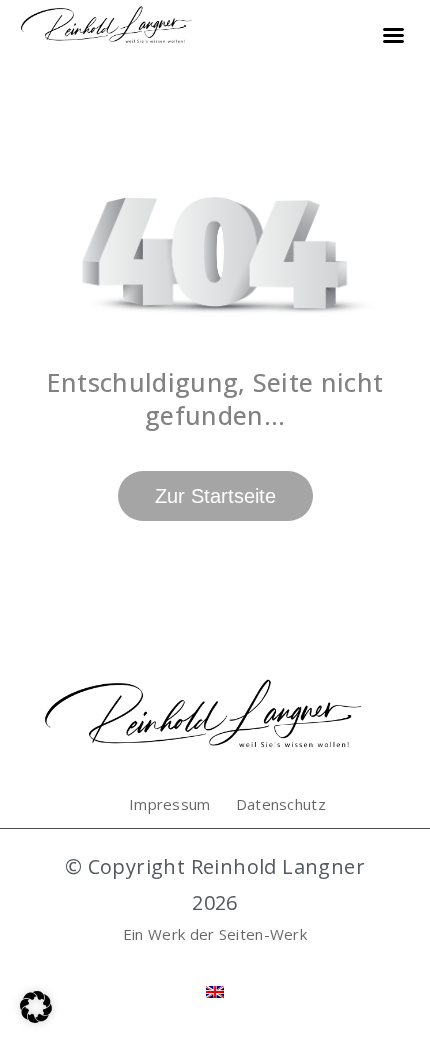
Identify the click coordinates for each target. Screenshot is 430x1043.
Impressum (170, 804)
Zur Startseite (215, 496)
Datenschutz (281, 804)
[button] (36, 1007)
